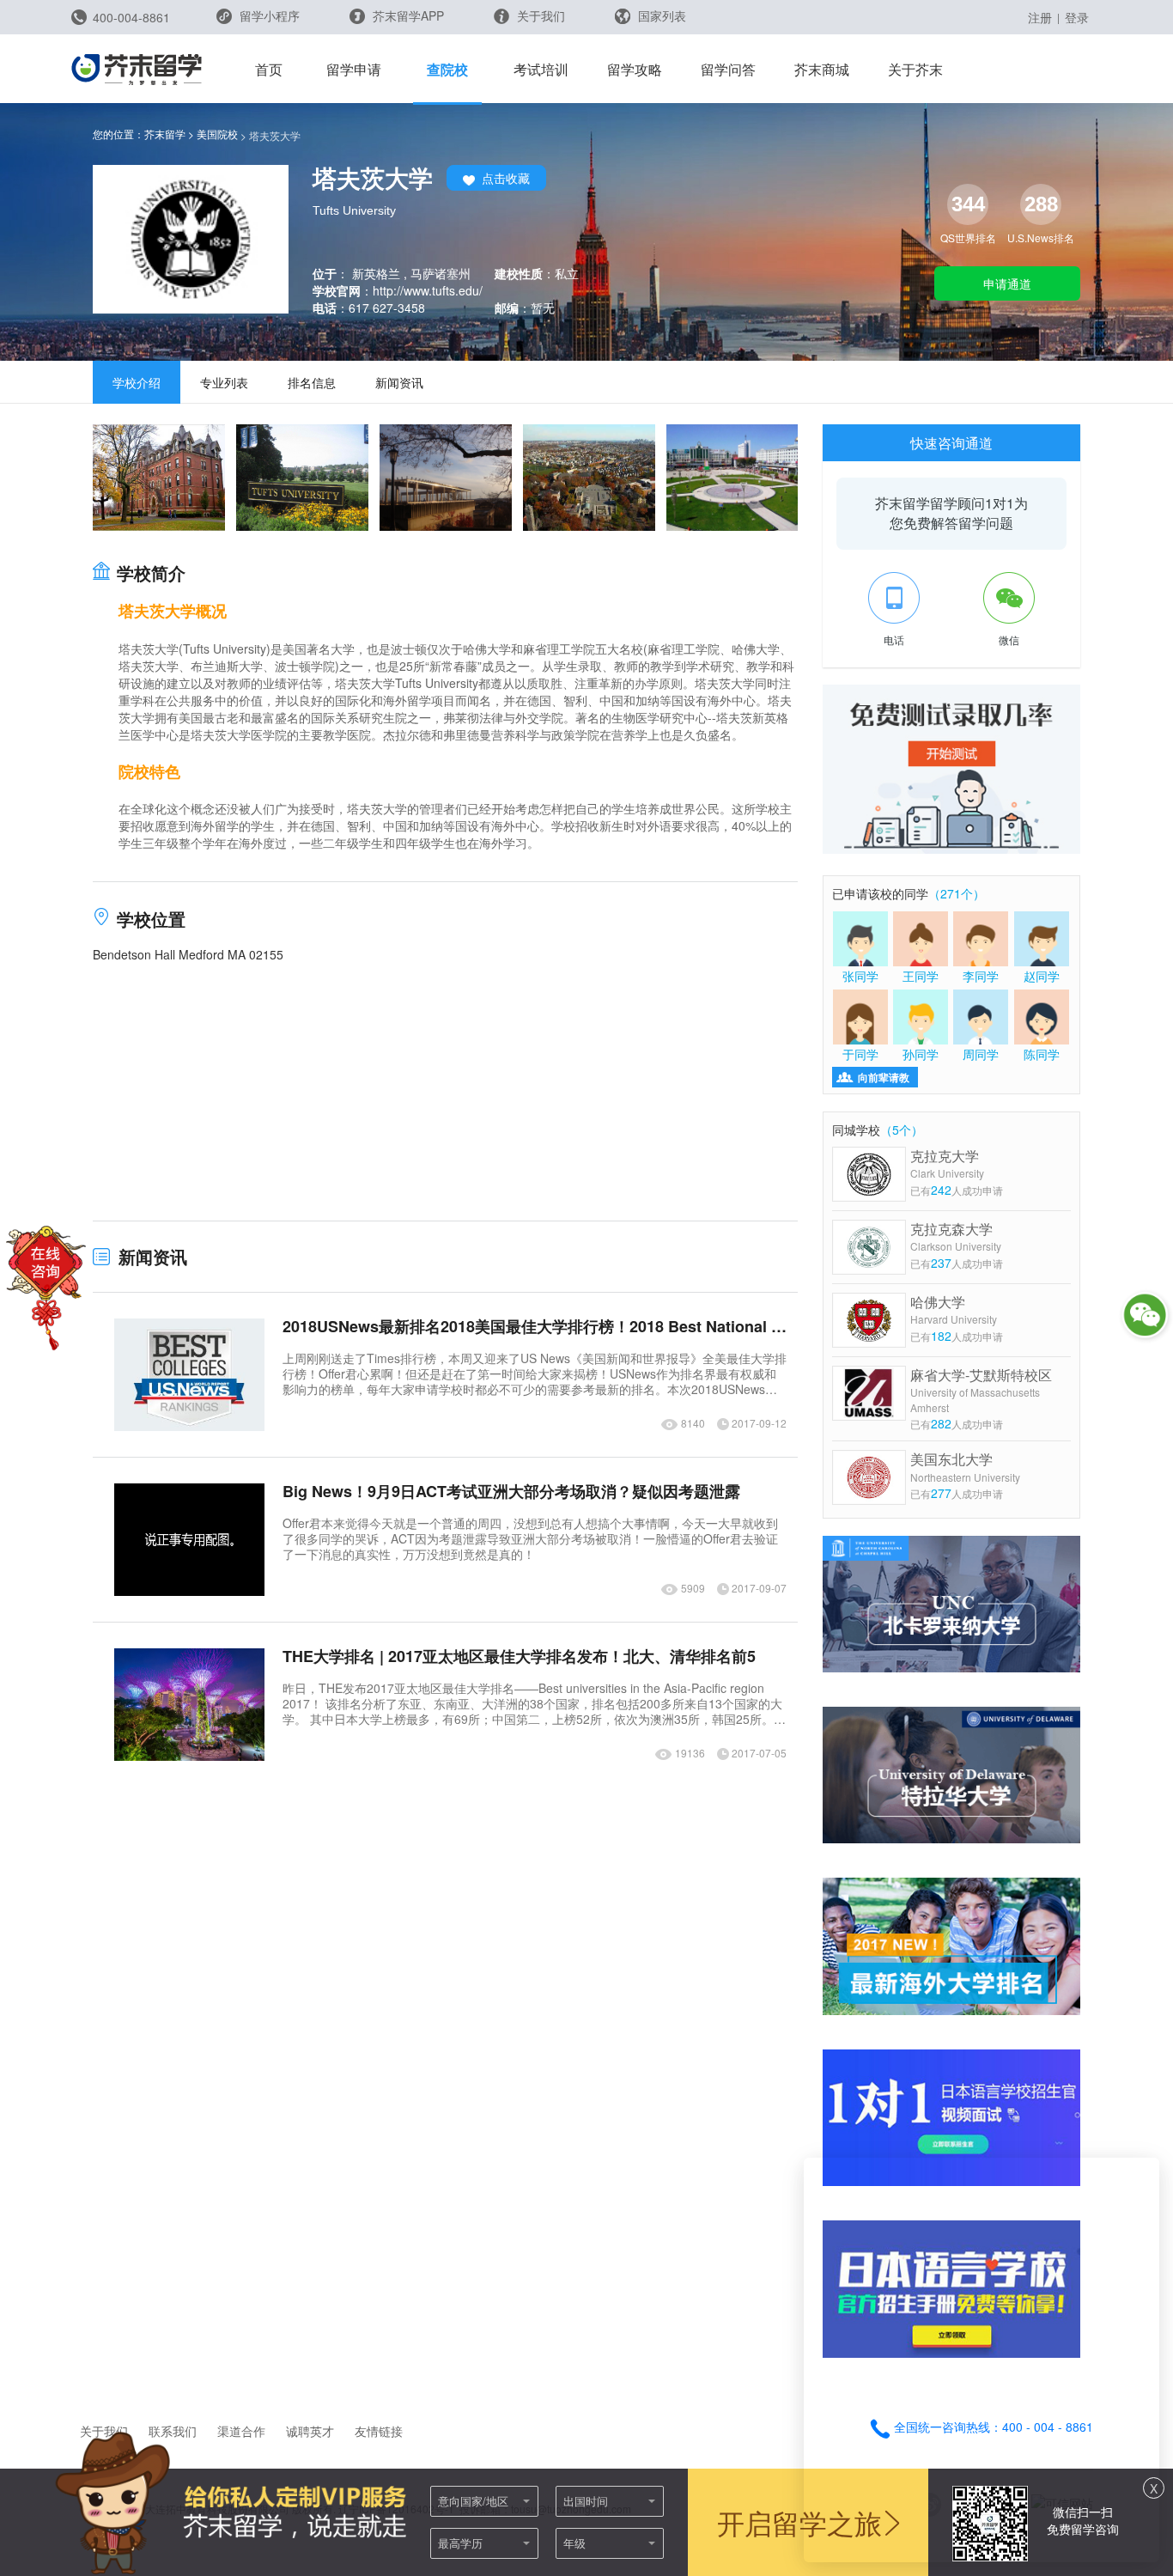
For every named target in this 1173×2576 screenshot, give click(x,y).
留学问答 (728, 69)
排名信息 (312, 382)
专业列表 (224, 382)
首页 (269, 69)
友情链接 (379, 2431)
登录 (1077, 17)
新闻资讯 (399, 382)
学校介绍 (137, 382)
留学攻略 (635, 69)
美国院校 (217, 134)
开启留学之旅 (799, 2522)
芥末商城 (822, 69)
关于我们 (539, 15)
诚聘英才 (310, 2431)
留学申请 (354, 69)
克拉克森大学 (956, 1236)
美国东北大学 (965, 1467)
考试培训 (541, 69)
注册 (1040, 17)
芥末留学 (165, 134)
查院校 (447, 69)
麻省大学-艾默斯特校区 (981, 1390)
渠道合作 (241, 2431)
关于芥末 (915, 69)
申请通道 (1007, 283)
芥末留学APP (407, 15)
